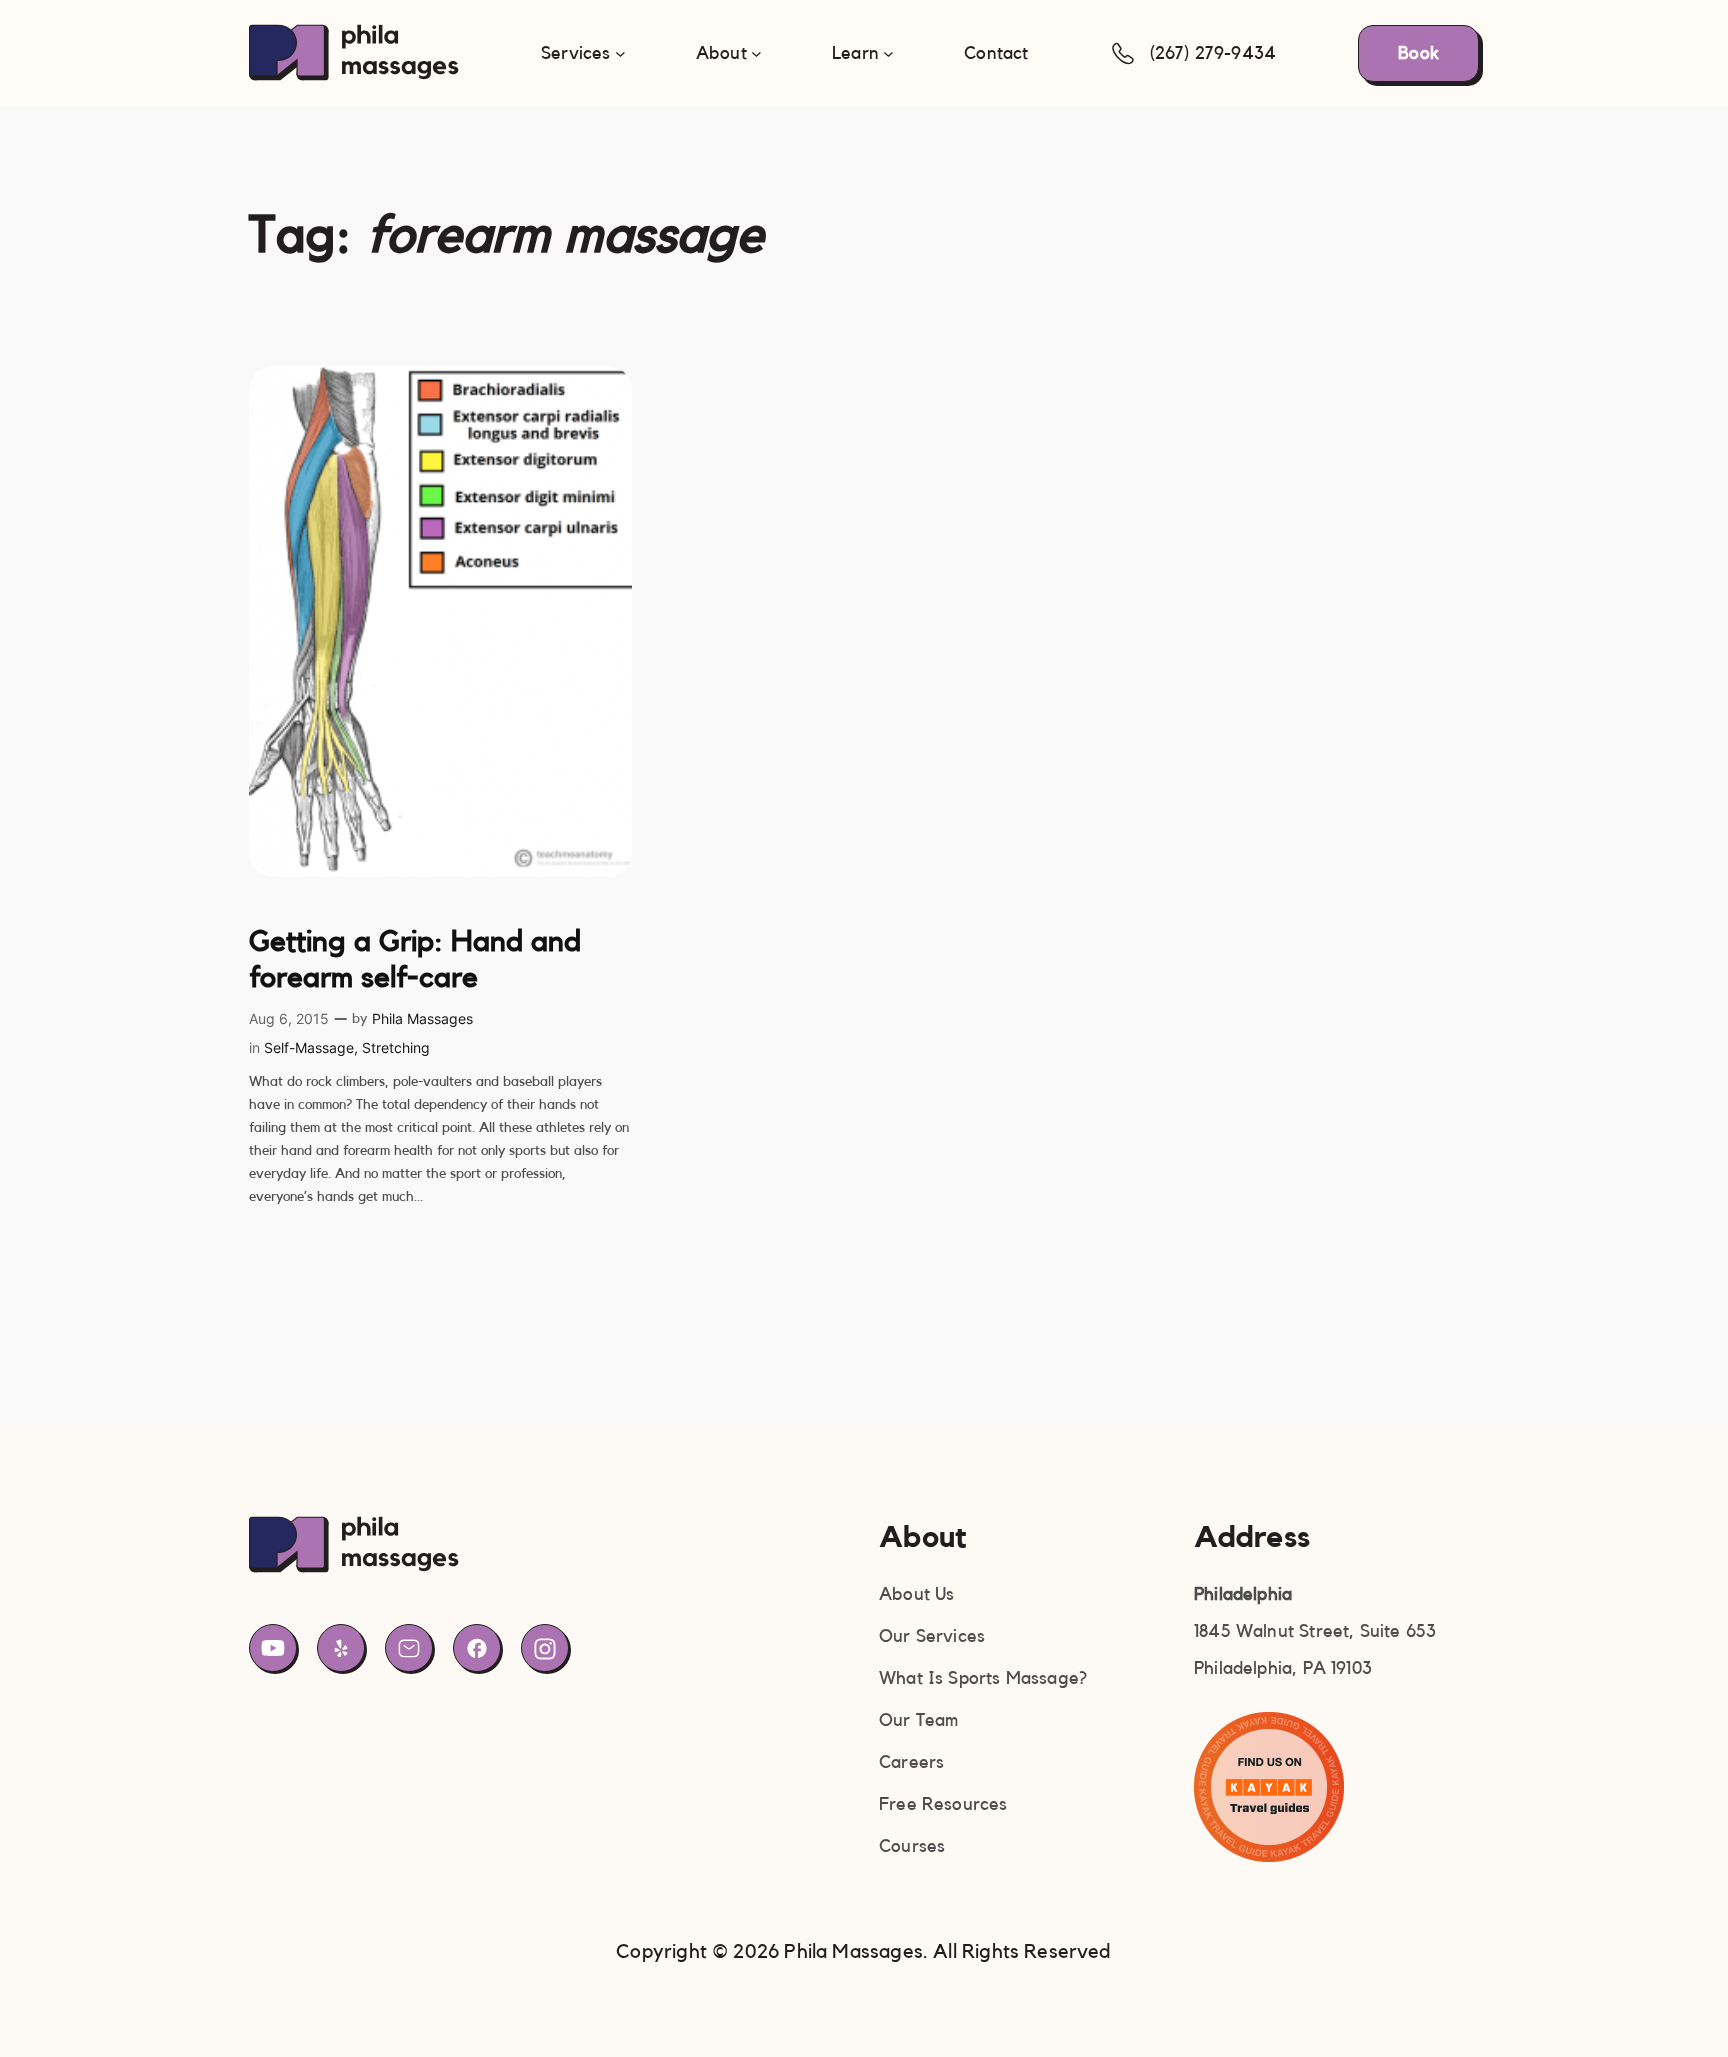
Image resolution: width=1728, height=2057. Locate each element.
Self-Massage (309, 1047)
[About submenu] (756, 53)
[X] (341, 1648)
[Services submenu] (620, 53)
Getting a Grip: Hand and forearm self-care (415, 960)
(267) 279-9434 (1213, 53)
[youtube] (273, 1648)
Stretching (396, 1047)
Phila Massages (422, 1018)
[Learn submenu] (888, 53)
